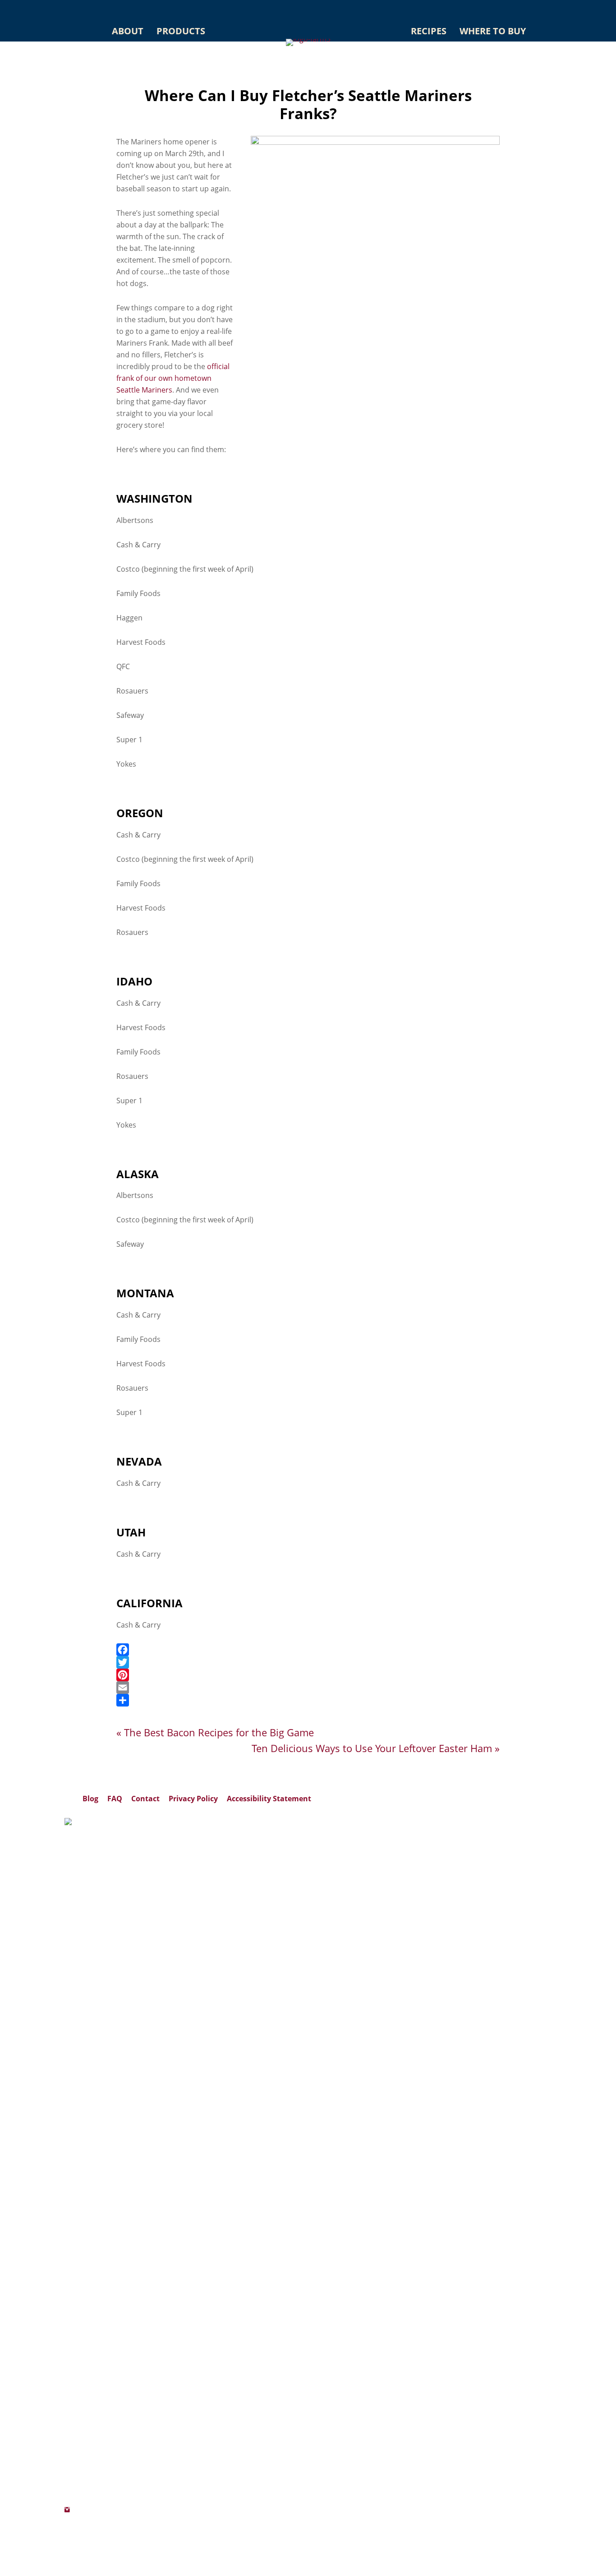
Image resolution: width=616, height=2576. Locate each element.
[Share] (308, 1700)
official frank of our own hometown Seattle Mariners (173, 378)
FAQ (115, 1799)
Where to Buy (493, 31)
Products (181, 31)
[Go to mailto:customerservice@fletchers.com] (67, 2545)
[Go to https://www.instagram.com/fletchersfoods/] (67, 2510)
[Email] (308, 1688)
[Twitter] (308, 1662)
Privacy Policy (193, 1799)
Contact (145, 1799)
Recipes (429, 31)
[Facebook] (308, 1650)
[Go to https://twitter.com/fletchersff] (67, 2533)
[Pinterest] (308, 1675)
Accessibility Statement (269, 1799)
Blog (90, 1799)
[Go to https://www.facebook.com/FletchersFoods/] (67, 2521)
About (128, 31)
